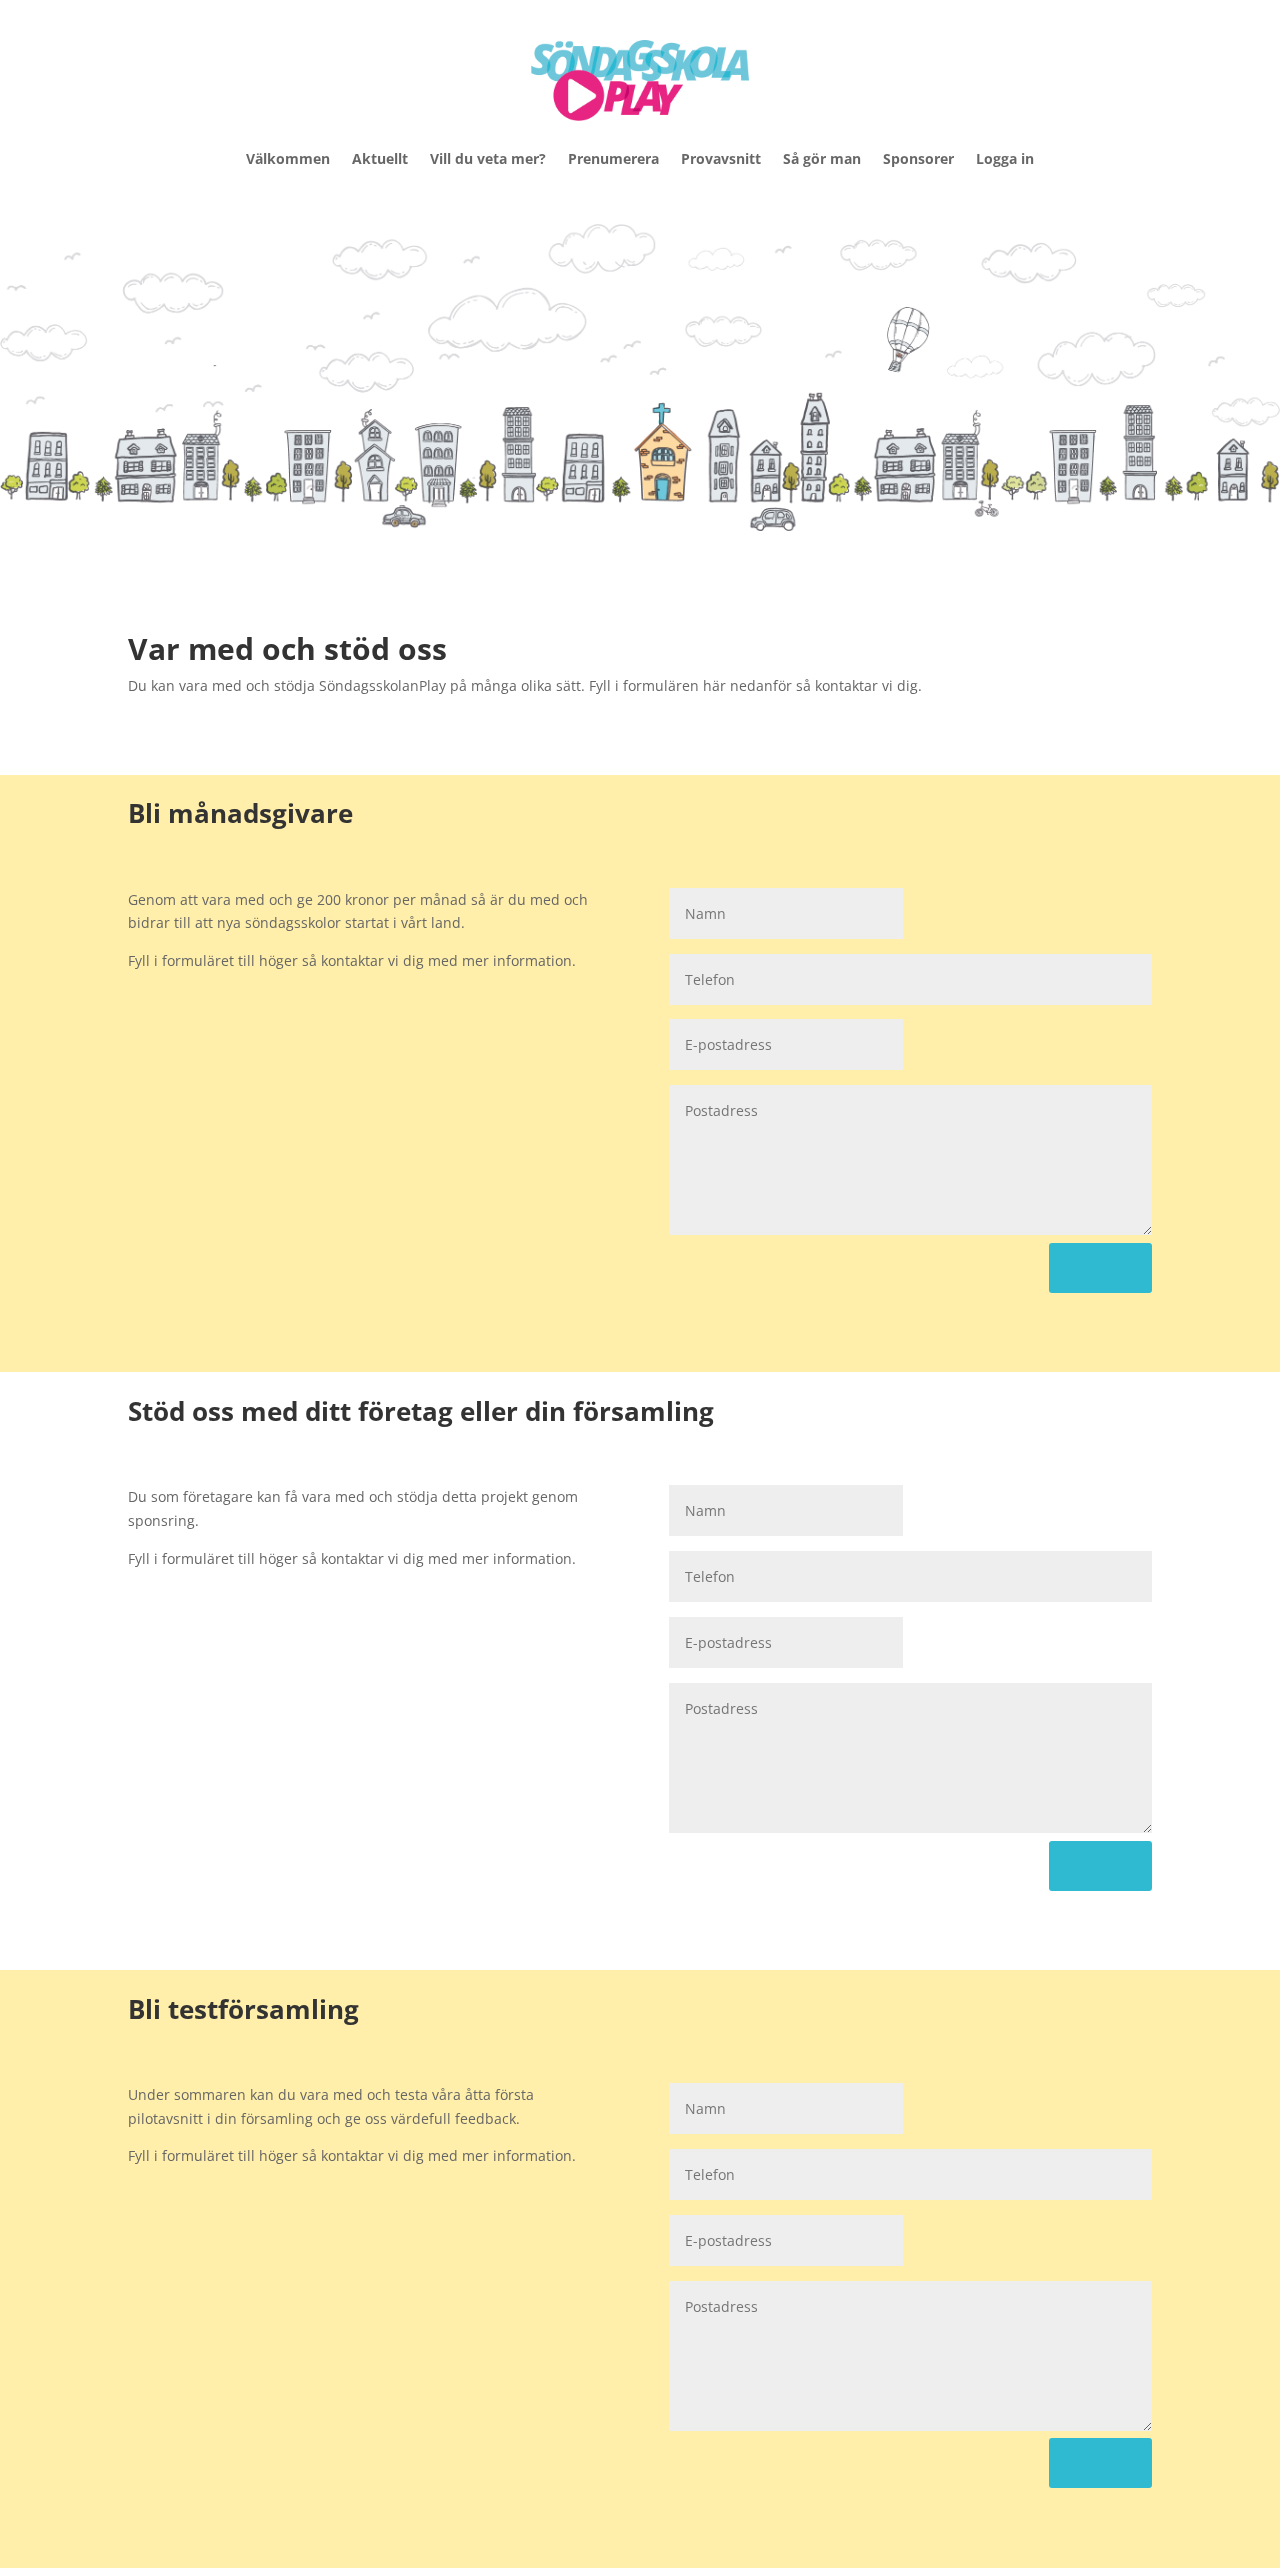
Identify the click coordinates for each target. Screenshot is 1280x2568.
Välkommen (288, 158)
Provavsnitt (721, 158)
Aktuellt (380, 158)
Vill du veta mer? (488, 158)
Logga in (1005, 158)
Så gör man (822, 158)
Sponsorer (918, 158)
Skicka (1100, 1267)
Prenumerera (613, 158)
